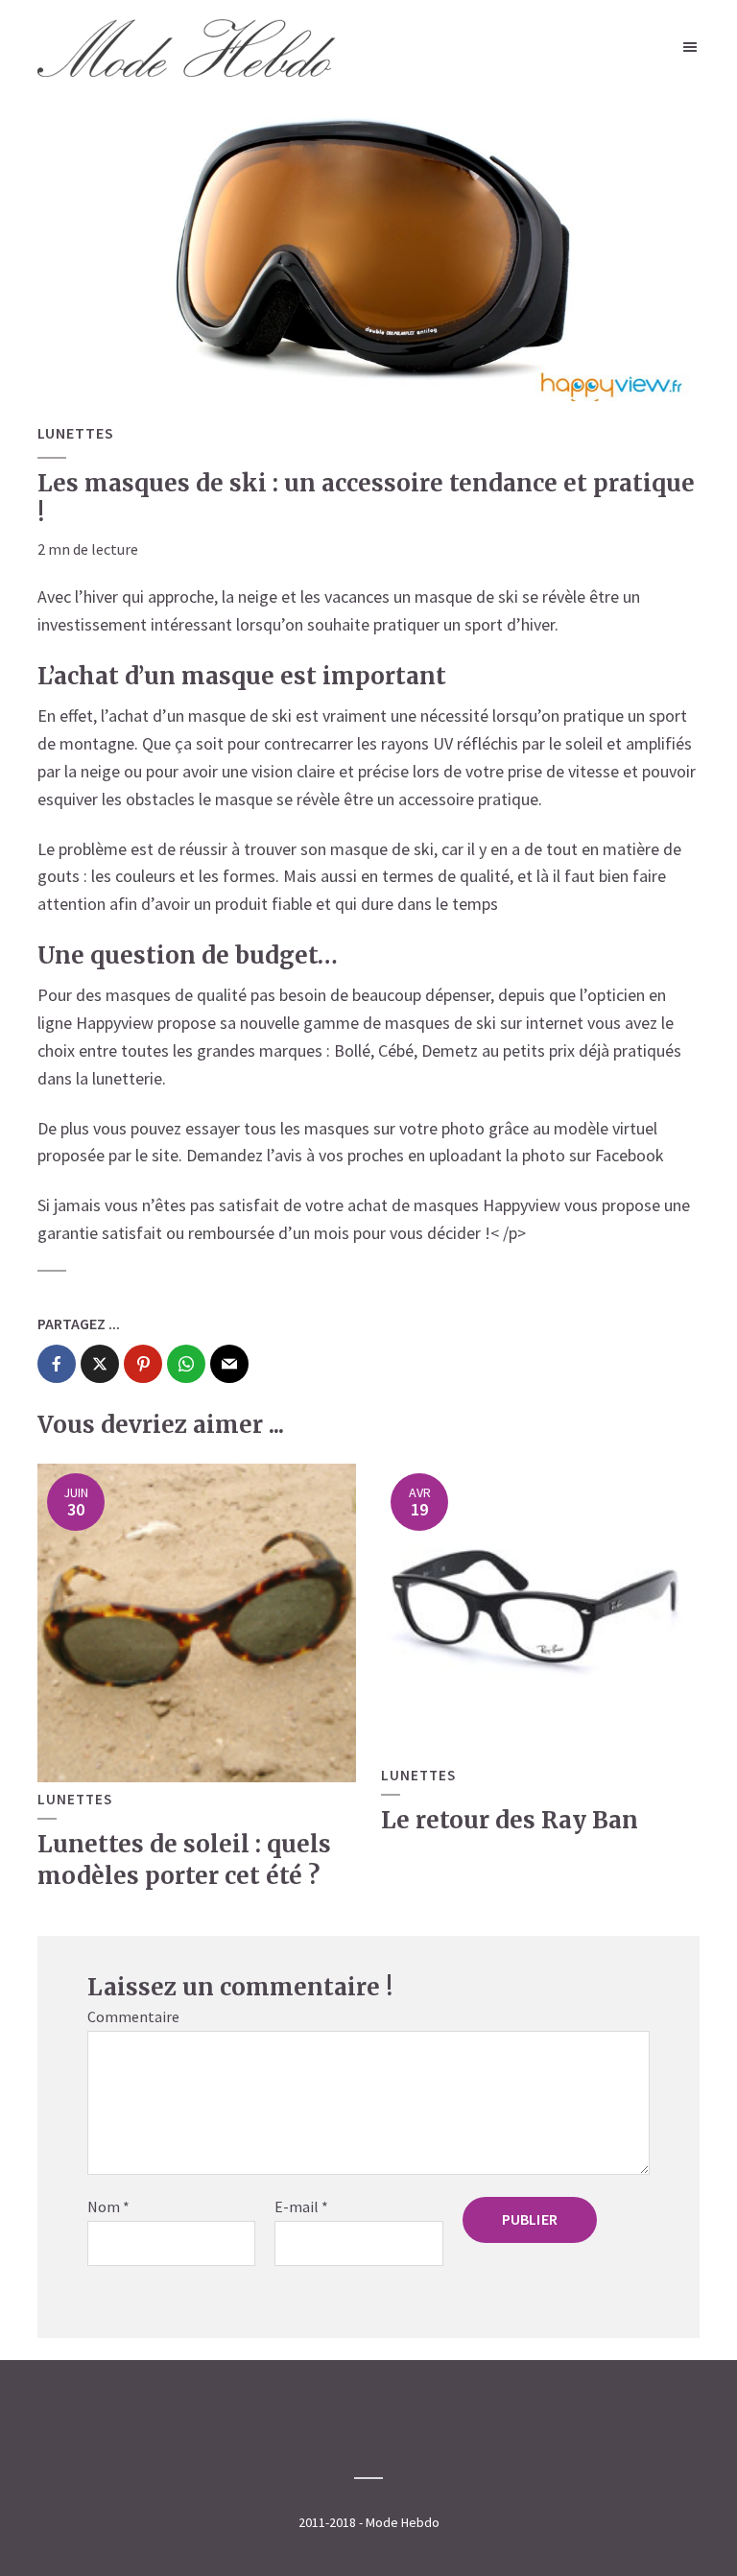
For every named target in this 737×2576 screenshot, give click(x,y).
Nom (108, 2206)
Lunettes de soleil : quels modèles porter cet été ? (184, 1860)
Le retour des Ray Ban (510, 1820)
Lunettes (76, 433)
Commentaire (133, 2016)
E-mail (301, 2206)
